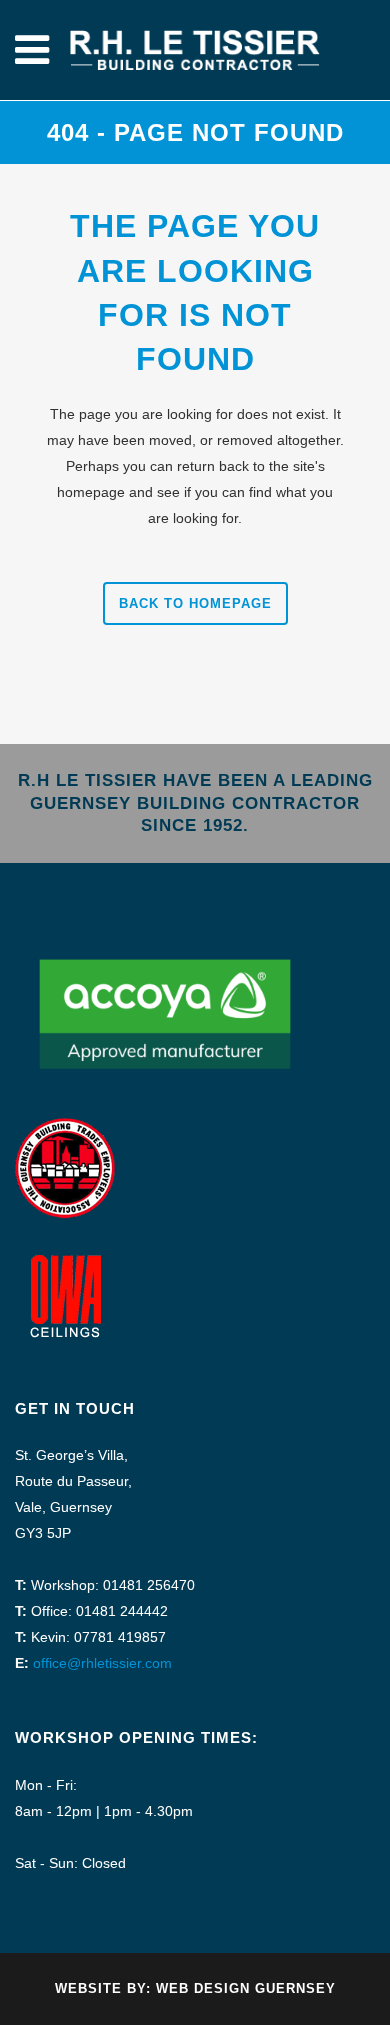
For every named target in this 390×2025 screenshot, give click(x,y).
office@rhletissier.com (102, 1663)
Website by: (105, 1988)
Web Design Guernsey (246, 1988)
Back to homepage (195, 603)
